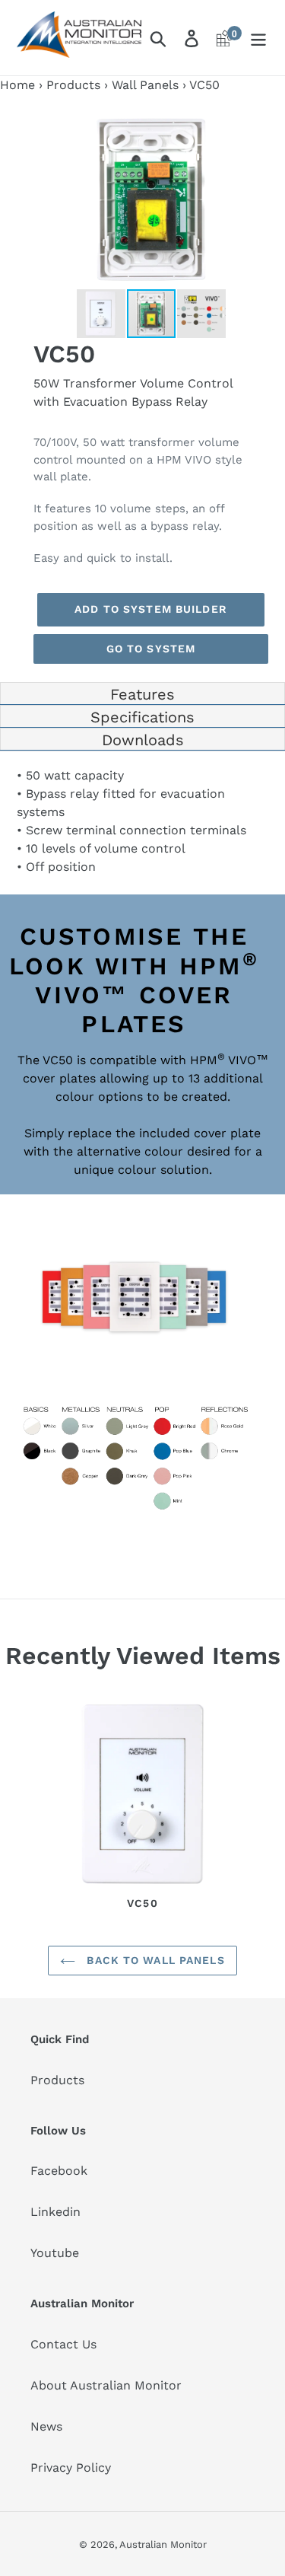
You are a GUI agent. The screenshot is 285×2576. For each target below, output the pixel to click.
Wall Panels (145, 85)
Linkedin (55, 2212)
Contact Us (63, 2344)
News (46, 2426)
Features (142, 694)
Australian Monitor (163, 2544)
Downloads (143, 740)
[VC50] (142, 1797)
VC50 (143, 1903)
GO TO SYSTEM (151, 649)
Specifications (142, 717)
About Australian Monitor (106, 2385)
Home (17, 85)
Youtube (55, 2253)
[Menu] (258, 38)
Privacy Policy (71, 2468)
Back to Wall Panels (154, 1960)
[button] (255, 125)
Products (73, 85)
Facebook (59, 2171)
